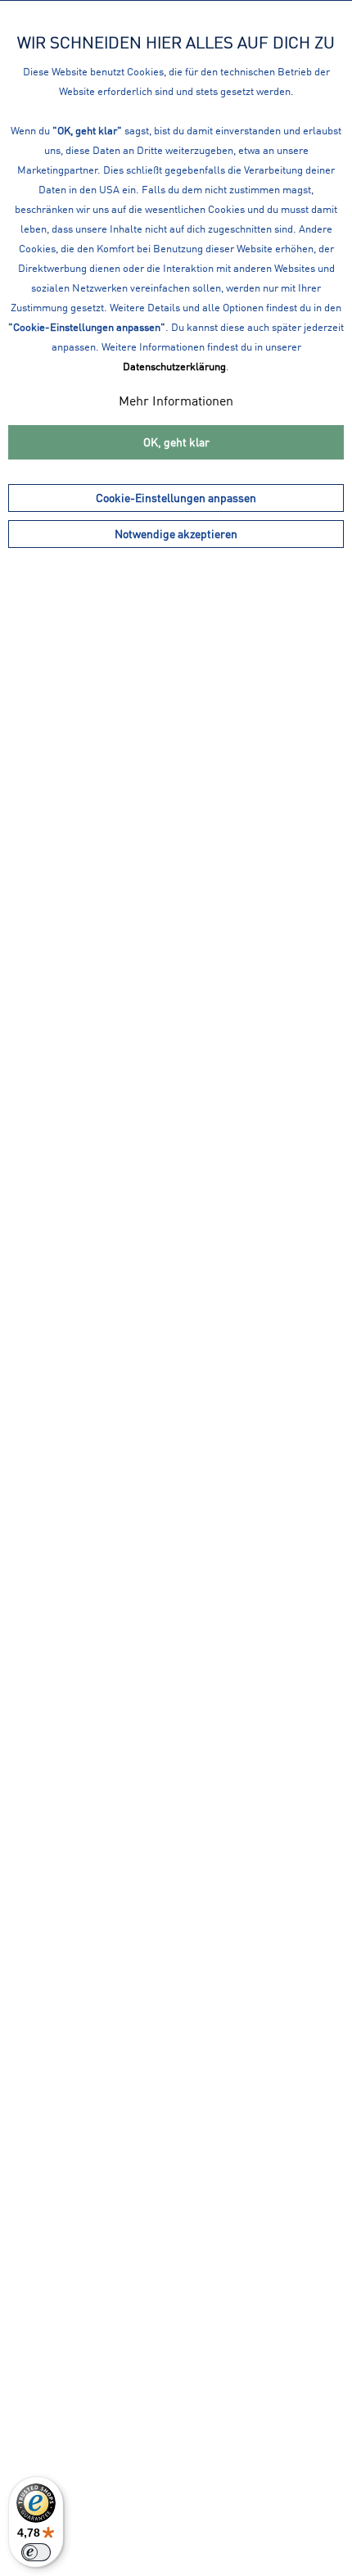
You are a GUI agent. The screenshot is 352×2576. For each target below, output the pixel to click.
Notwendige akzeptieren (176, 534)
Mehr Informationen (176, 401)
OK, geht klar (176, 442)
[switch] (36, 2552)
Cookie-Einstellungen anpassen (176, 498)
